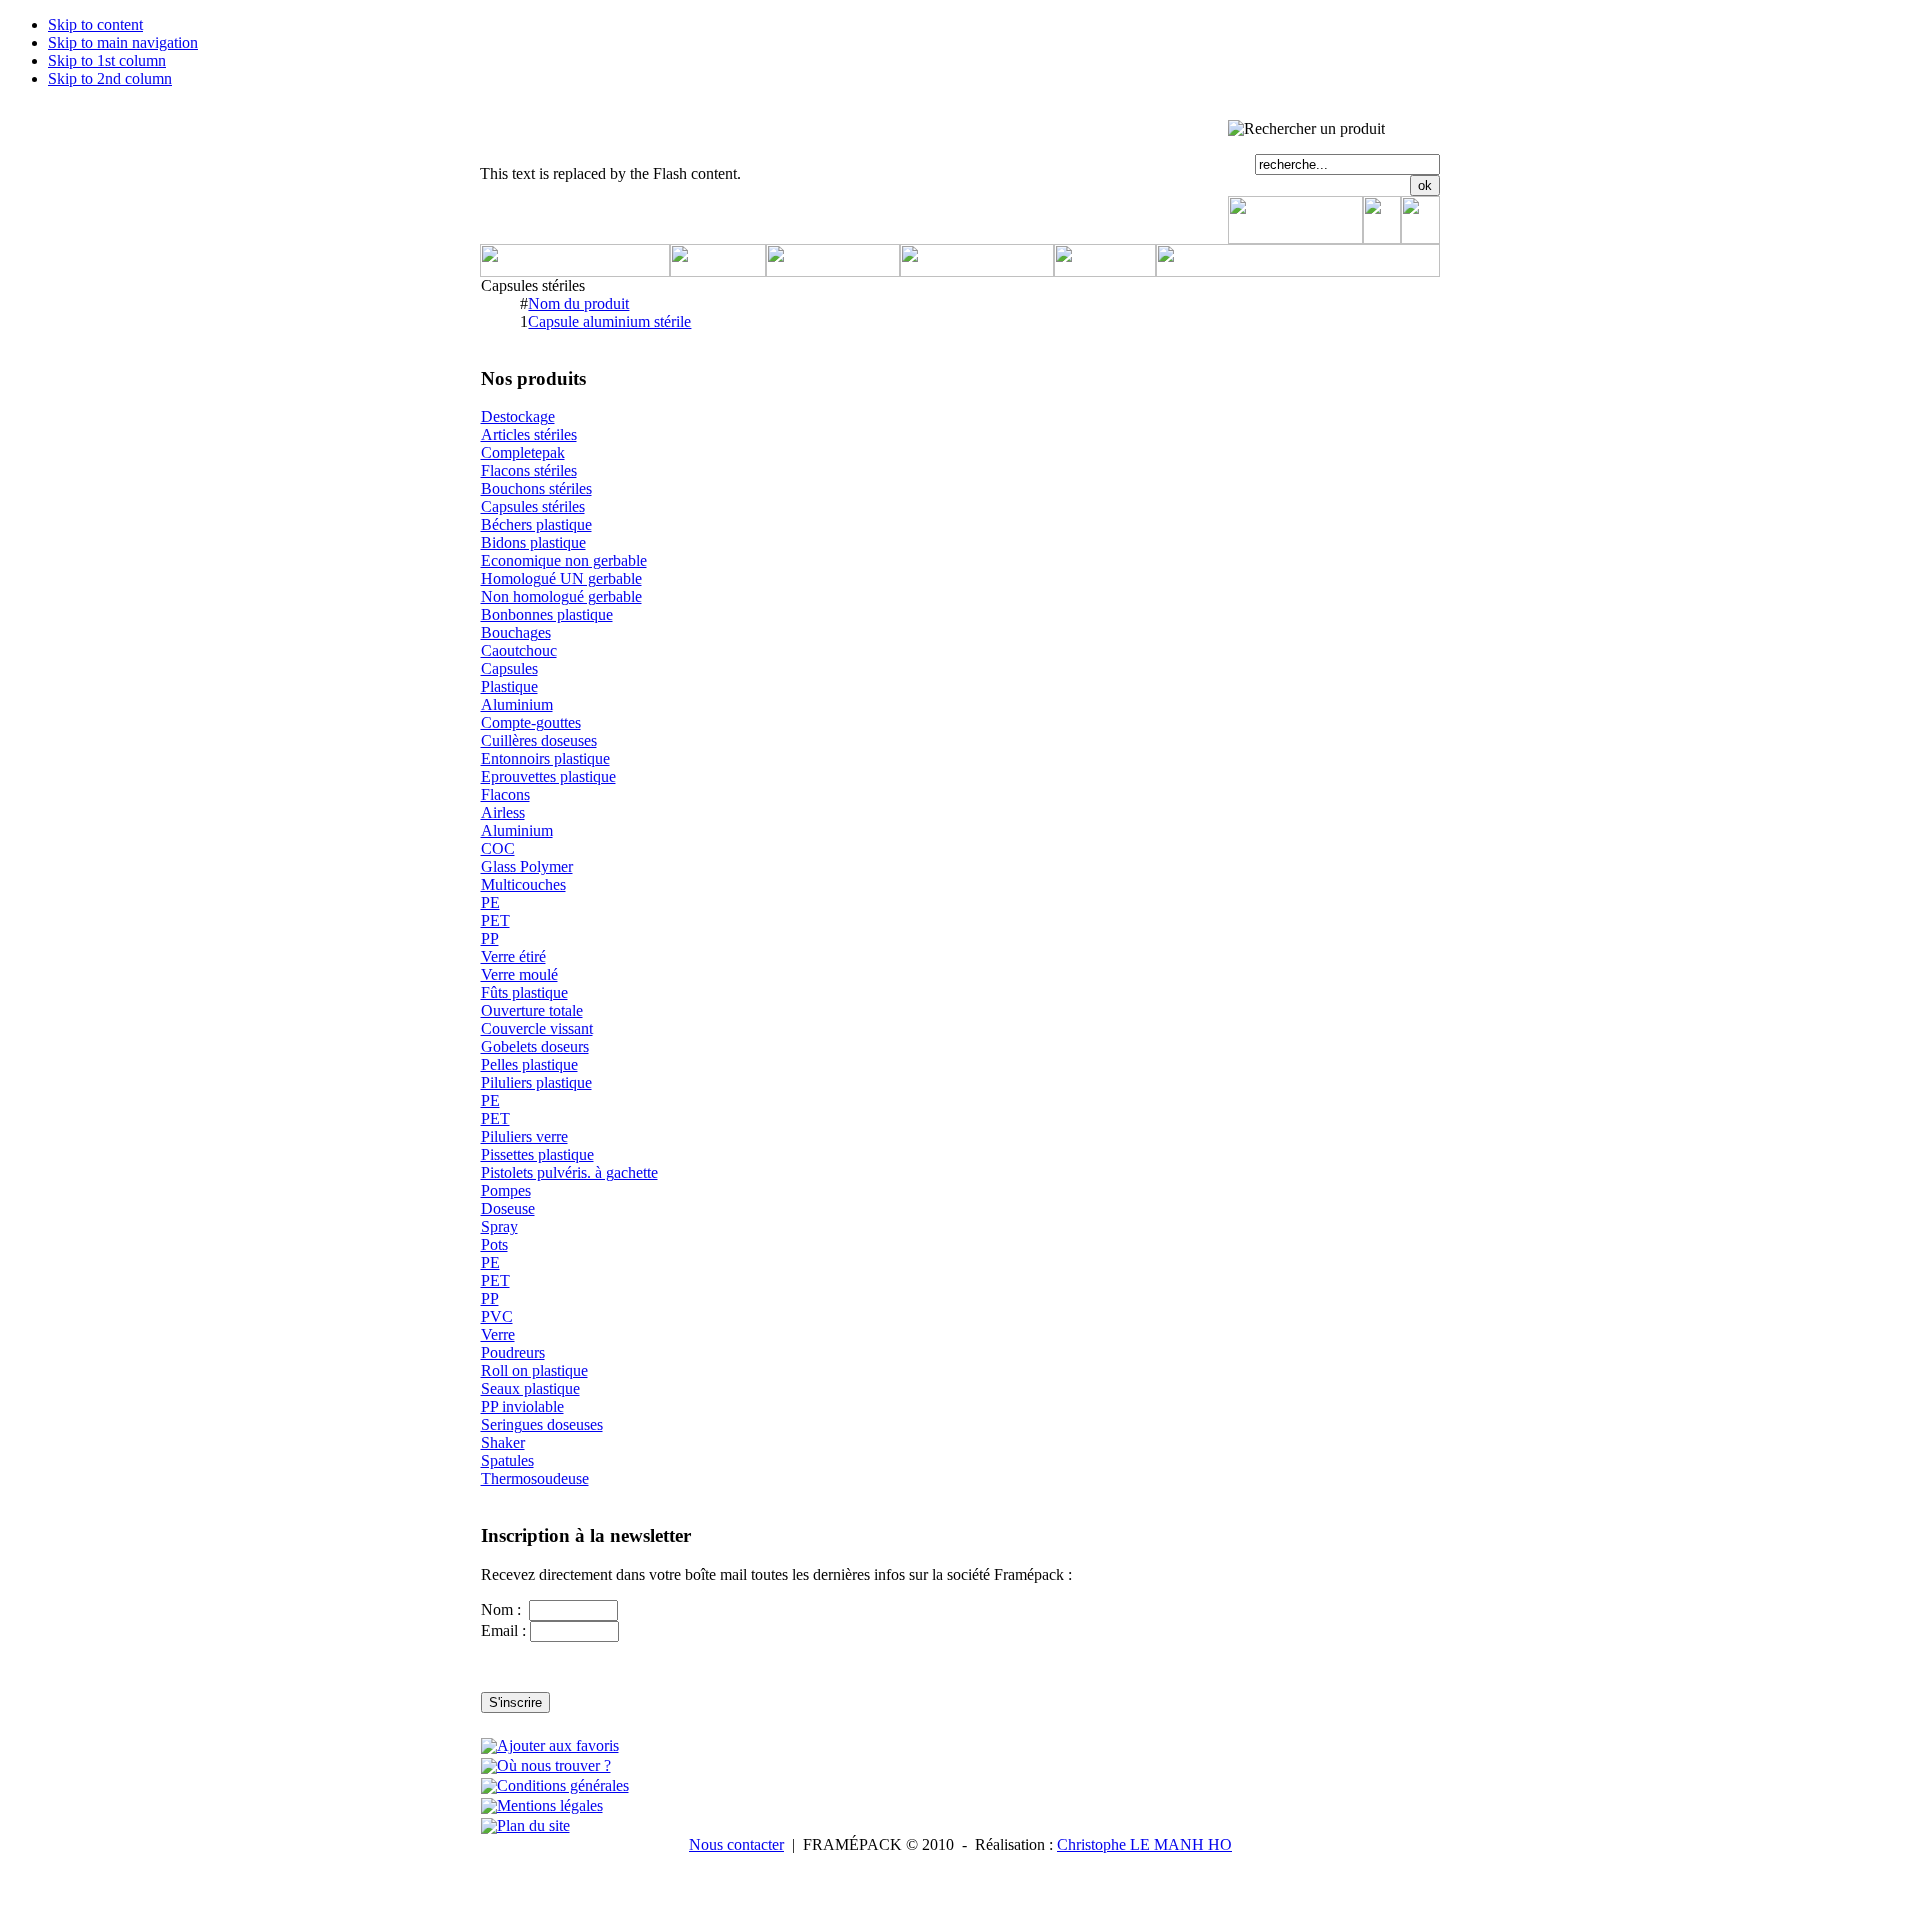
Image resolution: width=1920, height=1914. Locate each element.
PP (490, 938)
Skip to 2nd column (110, 78)
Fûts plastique (524, 992)
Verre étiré (513, 956)
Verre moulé (519, 974)
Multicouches (523, 884)
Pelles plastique (529, 1064)
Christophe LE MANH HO (1144, 1844)
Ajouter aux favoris (558, 1745)
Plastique (509, 686)
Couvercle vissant (537, 1028)
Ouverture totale (532, 1010)
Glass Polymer (527, 866)
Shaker (503, 1442)
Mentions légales (550, 1805)
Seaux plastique (530, 1388)
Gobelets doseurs (535, 1046)
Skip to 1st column (107, 60)
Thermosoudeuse (535, 1478)
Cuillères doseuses (539, 740)
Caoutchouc (519, 650)
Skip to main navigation (123, 42)
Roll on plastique (534, 1370)
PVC (497, 1316)
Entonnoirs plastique (545, 758)
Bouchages (516, 632)
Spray (499, 1226)
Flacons (505, 794)
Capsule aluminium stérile (609, 321)
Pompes (506, 1190)
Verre (498, 1334)
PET (495, 920)
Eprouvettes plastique (548, 776)
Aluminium (517, 704)
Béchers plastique (536, 524)
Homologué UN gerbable (561, 578)
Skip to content (95, 24)
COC (498, 848)
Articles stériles (529, 434)
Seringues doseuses (542, 1424)
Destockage (518, 416)
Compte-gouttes (531, 722)
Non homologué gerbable (561, 596)
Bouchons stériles (536, 488)
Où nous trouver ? (554, 1765)
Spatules (507, 1460)
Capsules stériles (533, 506)
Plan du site (533, 1825)
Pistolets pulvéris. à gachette (569, 1172)
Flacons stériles (529, 470)
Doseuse (508, 1208)
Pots (494, 1244)
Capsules (509, 668)
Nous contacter (736, 1844)
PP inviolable (522, 1406)
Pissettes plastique (537, 1154)
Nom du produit (578, 303)
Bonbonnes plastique (547, 614)
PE (490, 902)
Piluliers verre (524, 1136)
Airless (503, 812)
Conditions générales (563, 1785)
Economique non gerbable (564, 560)
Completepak (523, 452)
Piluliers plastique (536, 1082)
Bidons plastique (533, 542)
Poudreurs (513, 1352)
